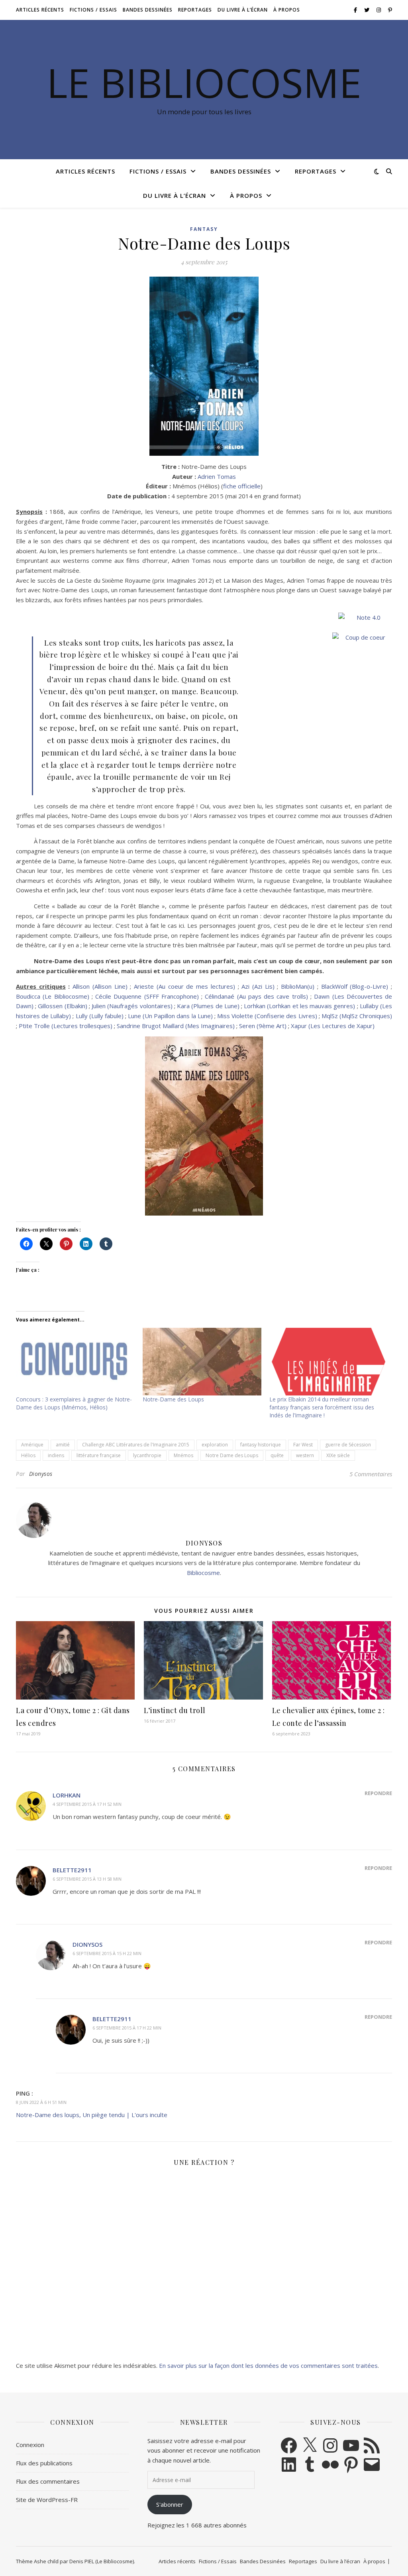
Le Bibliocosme (204, 82)
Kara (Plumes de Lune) (208, 1006)
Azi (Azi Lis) (258, 986)
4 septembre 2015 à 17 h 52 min (87, 1804)
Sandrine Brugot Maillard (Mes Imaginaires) (176, 1026)
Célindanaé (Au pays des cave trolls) (256, 996)
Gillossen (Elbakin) (62, 1006)
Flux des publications (44, 2463)
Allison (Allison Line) (100, 986)
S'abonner (170, 2504)
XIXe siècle (338, 1455)
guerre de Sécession (348, 1445)
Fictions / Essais (93, 10)
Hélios (28, 1455)
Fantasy (204, 229)
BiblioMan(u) (298, 986)
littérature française (99, 1455)
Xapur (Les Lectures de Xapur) (333, 1026)
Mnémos (183, 1455)
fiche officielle (242, 486)
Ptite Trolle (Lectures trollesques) (66, 1026)
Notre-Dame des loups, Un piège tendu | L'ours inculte (92, 2115)
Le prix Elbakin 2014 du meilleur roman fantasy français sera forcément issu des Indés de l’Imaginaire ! (322, 1407)
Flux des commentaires (48, 2481)
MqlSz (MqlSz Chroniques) (357, 1016)
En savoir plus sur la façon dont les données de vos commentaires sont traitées (268, 2365)
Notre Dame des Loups (232, 1455)
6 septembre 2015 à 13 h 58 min (87, 1879)
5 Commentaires (371, 1474)
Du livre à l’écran (243, 10)
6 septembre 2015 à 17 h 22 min (127, 2028)
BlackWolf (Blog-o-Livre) (355, 986)
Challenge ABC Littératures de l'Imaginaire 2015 (136, 1445)
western (305, 1455)
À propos (287, 10)
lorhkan (67, 1795)
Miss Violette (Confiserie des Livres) (267, 1016)
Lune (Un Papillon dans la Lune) (170, 1016)
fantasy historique (261, 1445)
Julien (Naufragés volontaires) (132, 1006)
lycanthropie (147, 1455)
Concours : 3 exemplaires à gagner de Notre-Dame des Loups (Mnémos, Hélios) (74, 1403)
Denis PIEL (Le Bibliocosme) (102, 2561)
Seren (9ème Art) (263, 1026)
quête (277, 1455)
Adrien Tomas (217, 476)
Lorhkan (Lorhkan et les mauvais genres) (299, 1006)
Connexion (30, 2445)
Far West (303, 1445)
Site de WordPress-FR (47, 2500)
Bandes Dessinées (148, 10)
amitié (63, 1445)
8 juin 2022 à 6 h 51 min (41, 2102)
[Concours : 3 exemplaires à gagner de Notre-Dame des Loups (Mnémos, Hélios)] (75, 1362)
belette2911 (72, 1870)
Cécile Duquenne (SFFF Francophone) (147, 996)
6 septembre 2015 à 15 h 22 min (107, 1953)
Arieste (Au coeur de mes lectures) (184, 986)
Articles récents (40, 10)
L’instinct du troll (175, 1710)
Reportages (195, 10)
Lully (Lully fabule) (100, 1016)
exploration (215, 1445)
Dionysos (41, 1474)
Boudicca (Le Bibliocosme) (53, 996)
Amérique (32, 1445)
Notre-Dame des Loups (173, 1399)
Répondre (378, 1793)
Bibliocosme (203, 1573)
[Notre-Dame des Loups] (202, 1362)
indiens (56, 1455)
